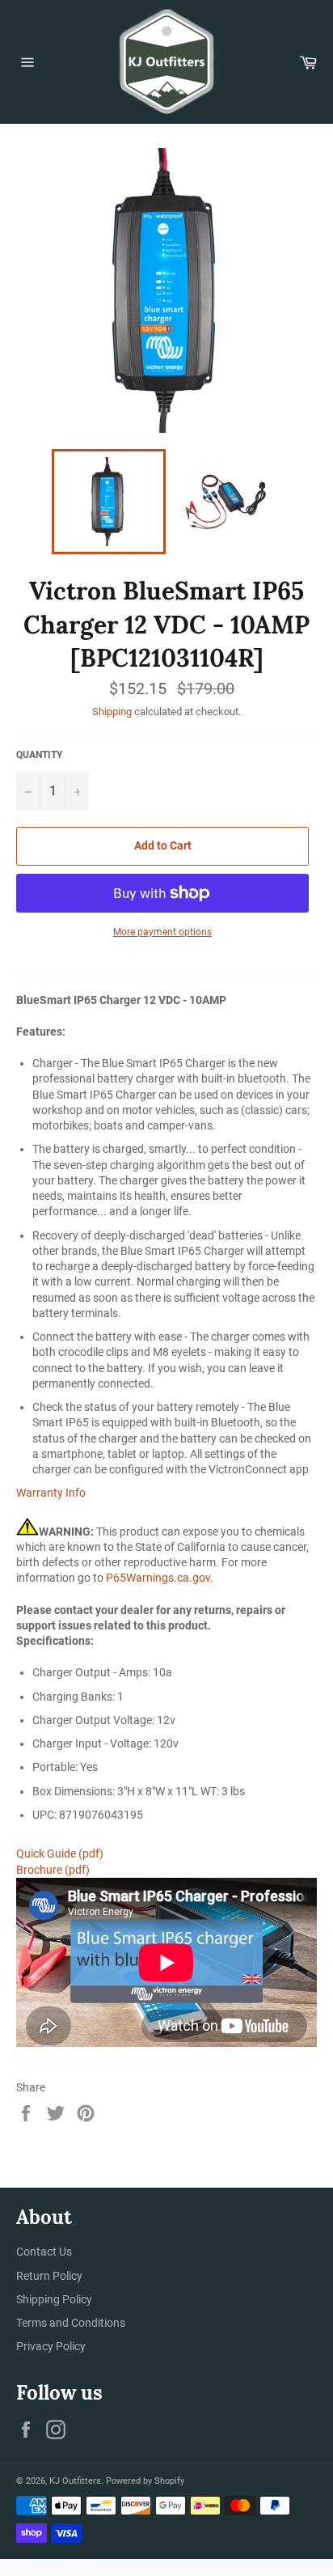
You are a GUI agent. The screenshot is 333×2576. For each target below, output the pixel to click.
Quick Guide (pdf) (60, 1854)
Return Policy (49, 2276)
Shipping (112, 712)
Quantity (39, 755)
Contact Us (44, 2252)
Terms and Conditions (71, 2323)
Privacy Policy (51, 2346)
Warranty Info (51, 1493)
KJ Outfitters (75, 2481)
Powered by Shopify (145, 2481)
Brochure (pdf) (53, 1870)
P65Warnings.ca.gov (158, 1578)
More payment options (162, 932)
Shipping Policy (54, 2299)
